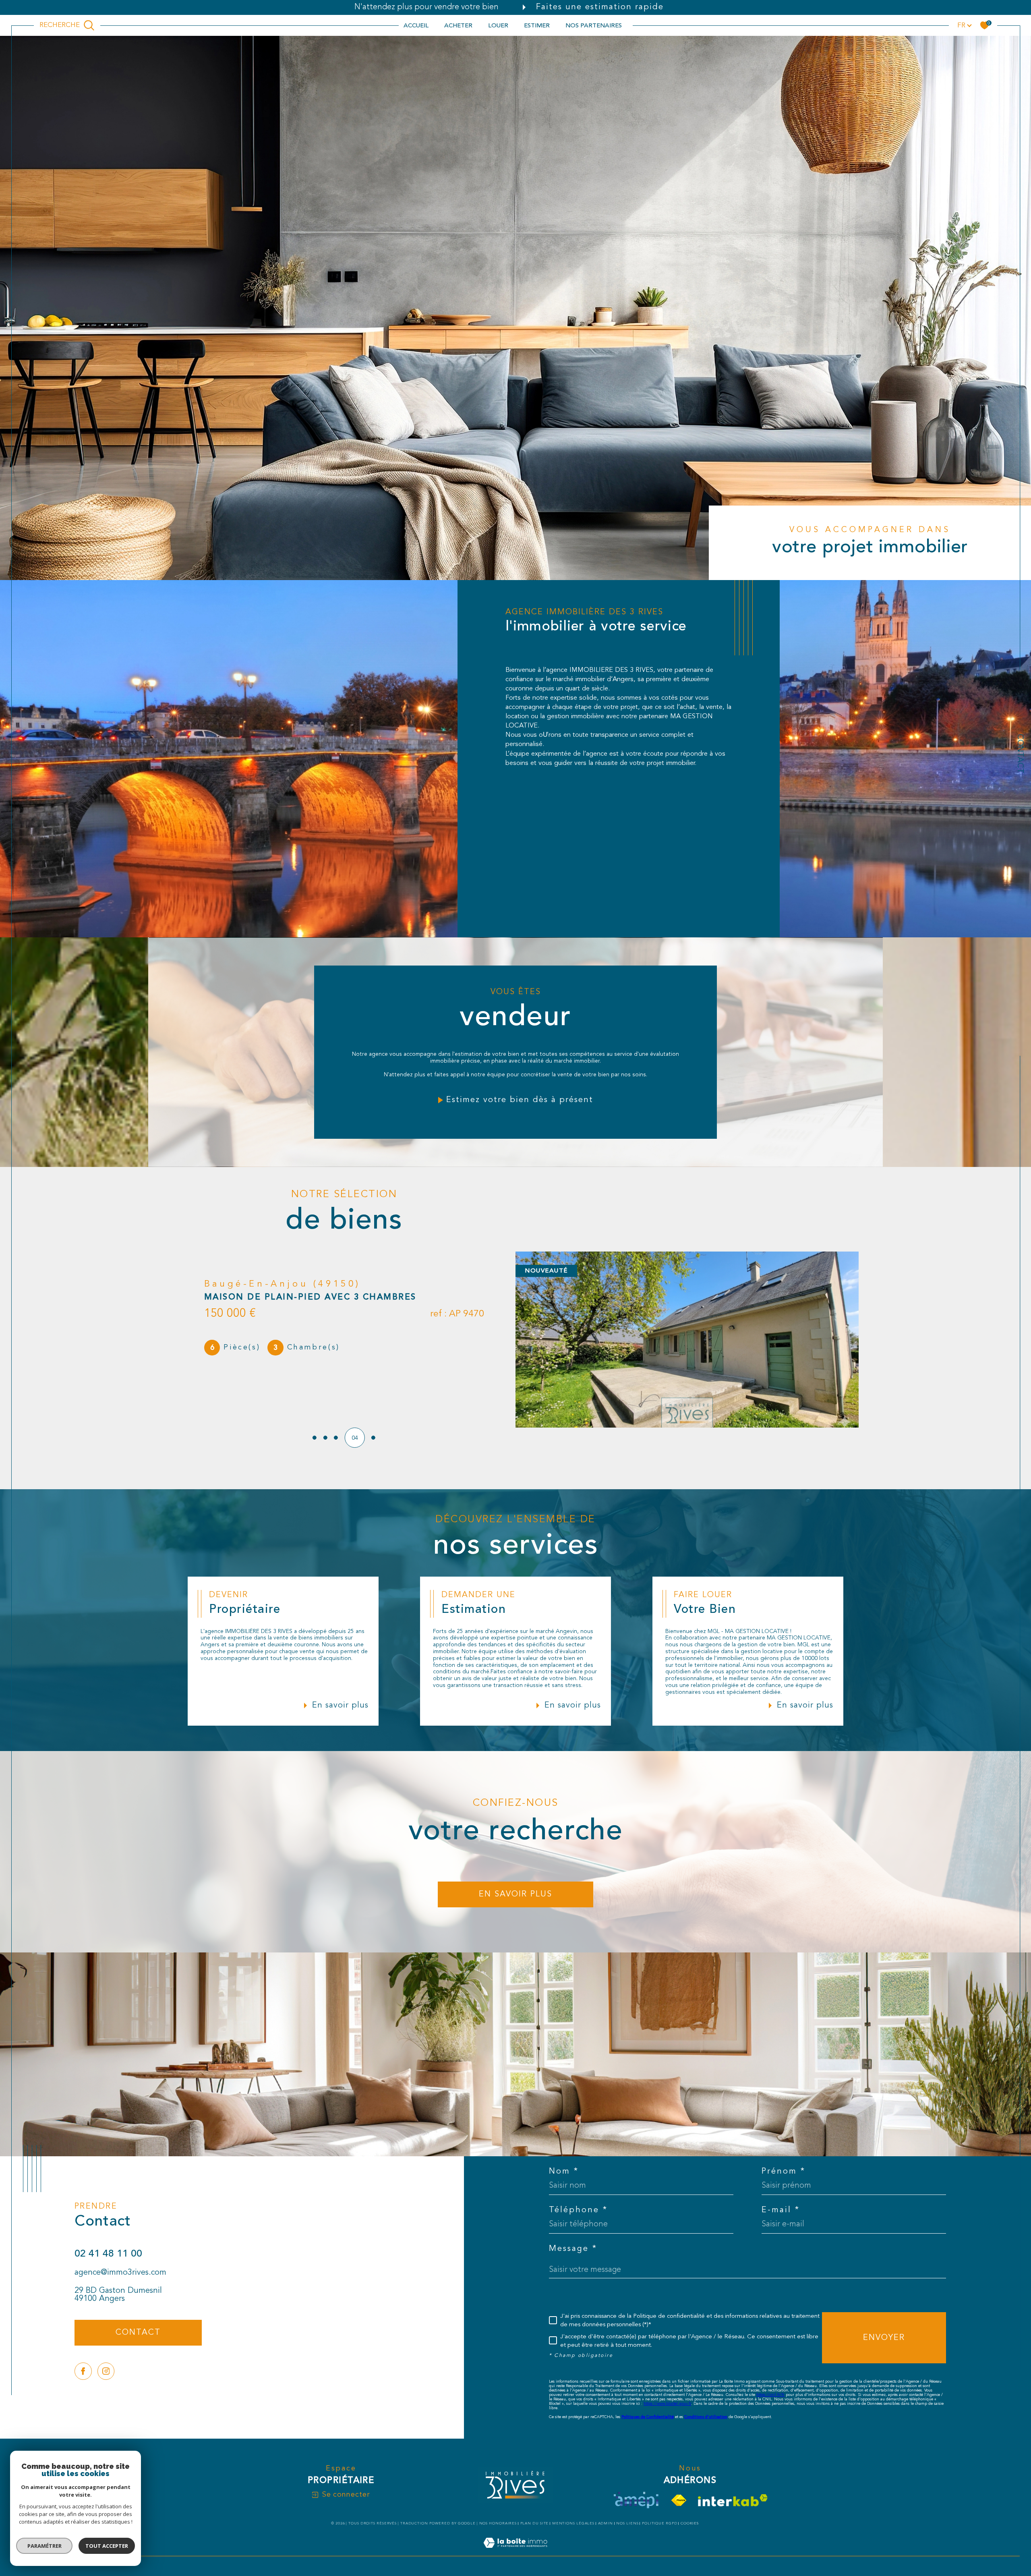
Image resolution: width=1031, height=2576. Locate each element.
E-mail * (781, 2210)
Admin (606, 2523)
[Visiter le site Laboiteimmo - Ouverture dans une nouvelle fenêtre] (515, 2552)
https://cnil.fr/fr (770, 2395)
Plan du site (535, 2523)
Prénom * (784, 2172)
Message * (573, 2249)
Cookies (690, 2523)
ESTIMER (537, 25)
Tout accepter (107, 2546)
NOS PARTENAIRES (594, 25)
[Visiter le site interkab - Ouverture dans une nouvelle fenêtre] (733, 2500)
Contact (1020, 754)
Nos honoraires (498, 2523)
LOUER (498, 25)
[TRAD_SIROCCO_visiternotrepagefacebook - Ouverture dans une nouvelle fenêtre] (83, 2371)
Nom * (564, 2172)
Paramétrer (45, 2546)
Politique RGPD (660, 2523)
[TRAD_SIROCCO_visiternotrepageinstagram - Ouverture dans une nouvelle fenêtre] (106, 2371)
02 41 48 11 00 (108, 2254)
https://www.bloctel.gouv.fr (667, 2404)
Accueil (416, 25)
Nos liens (627, 2523)
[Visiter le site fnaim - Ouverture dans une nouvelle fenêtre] (679, 2500)
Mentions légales (573, 2523)
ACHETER (458, 25)
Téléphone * (578, 2210)
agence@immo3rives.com (120, 2273)
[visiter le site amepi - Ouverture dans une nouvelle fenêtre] (636, 2500)
